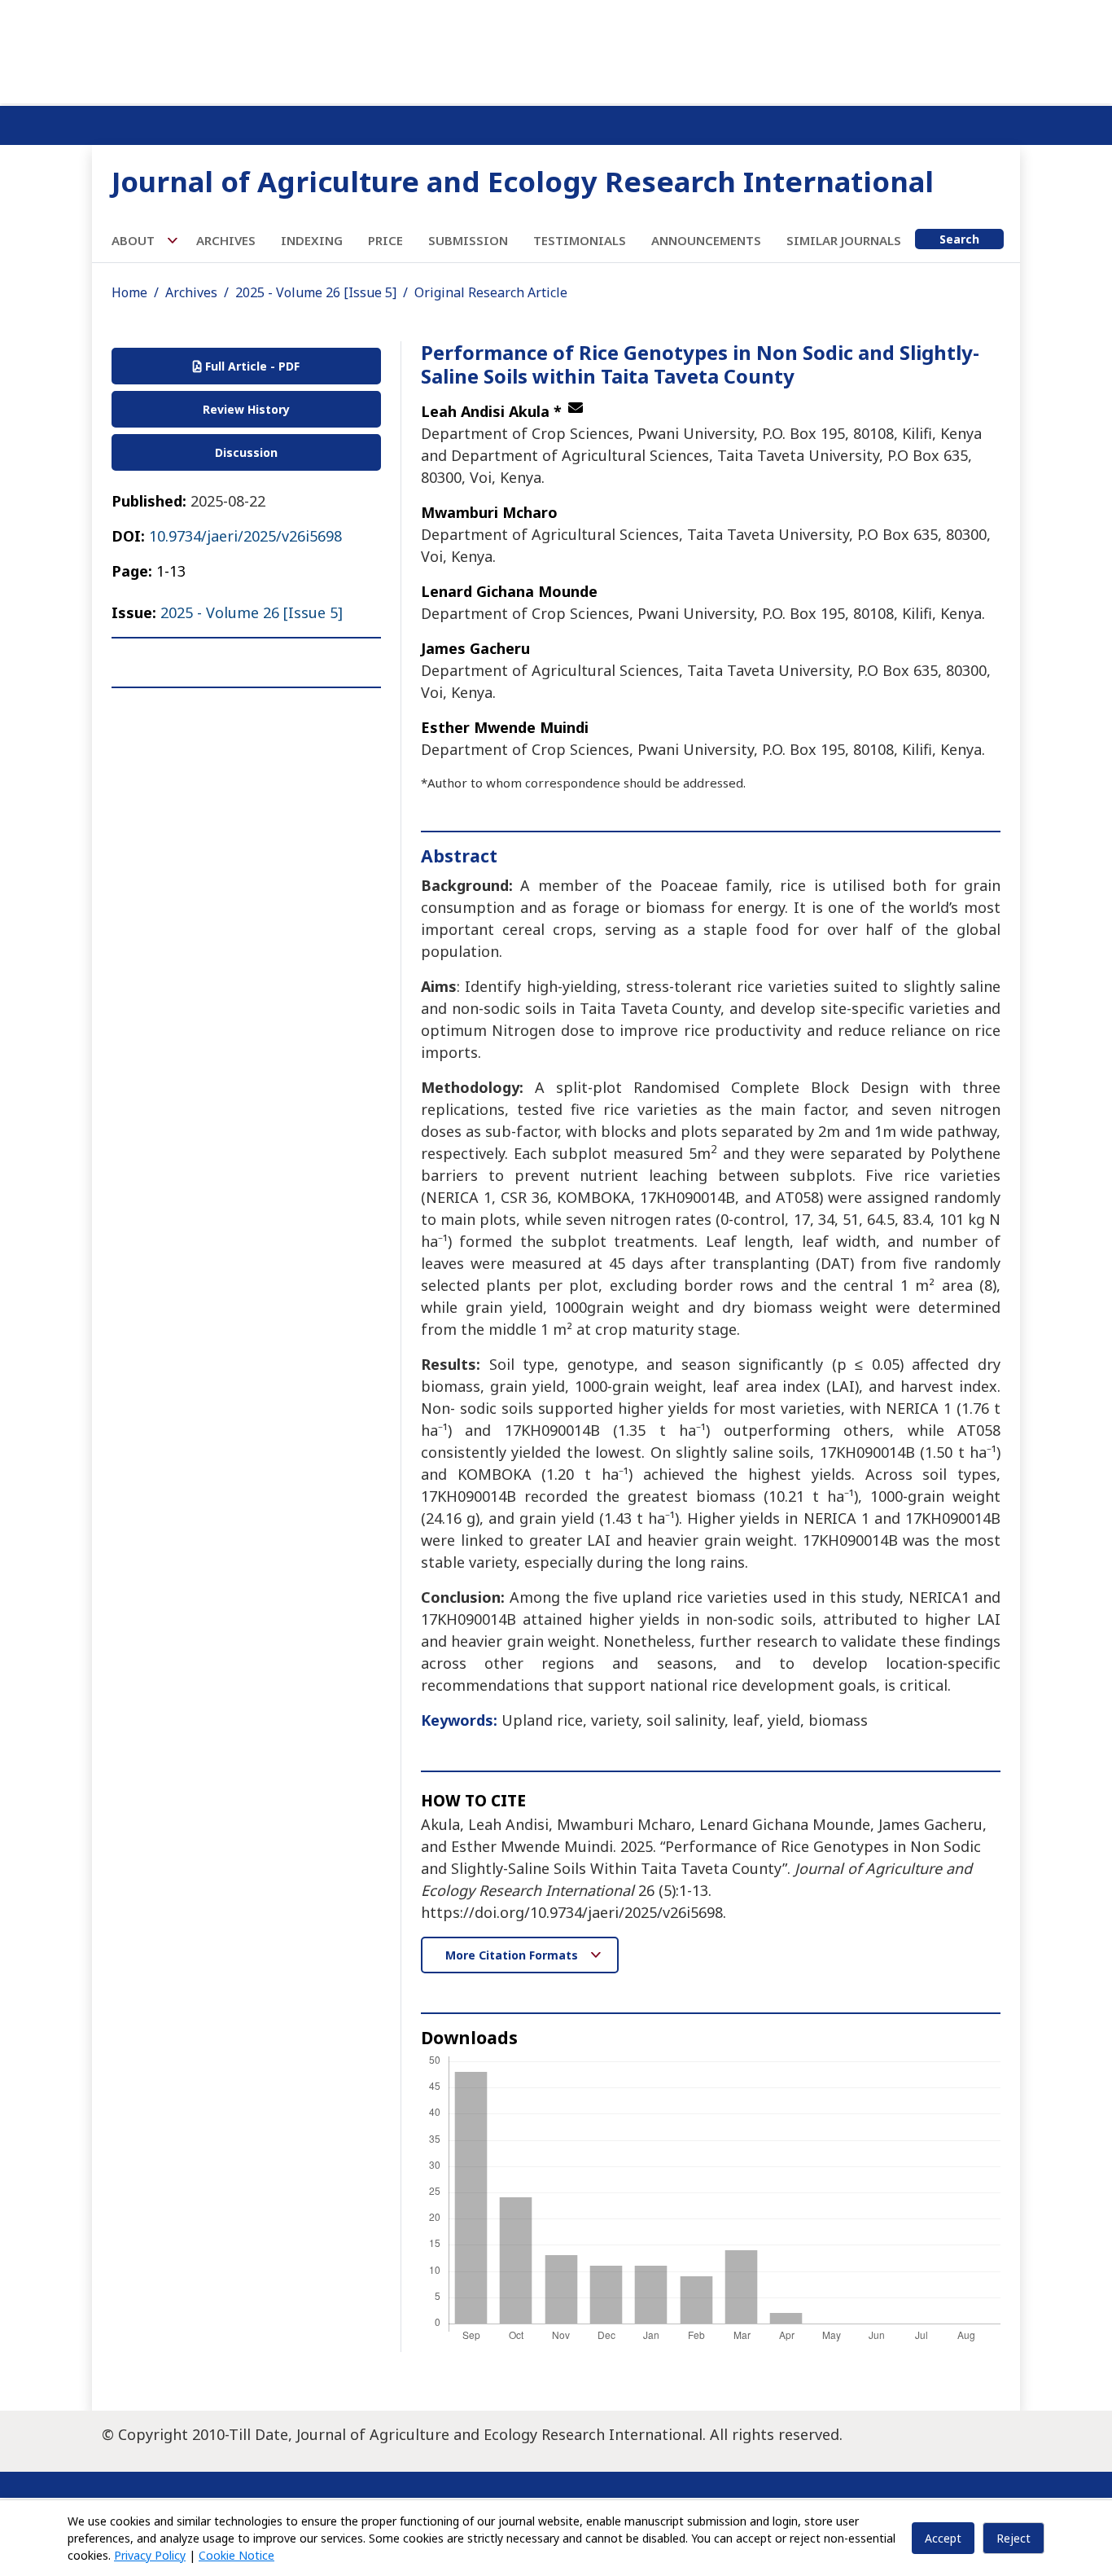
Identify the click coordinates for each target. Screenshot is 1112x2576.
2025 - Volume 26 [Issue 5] (316, 292)
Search (959, 239)
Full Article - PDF (251, 366)
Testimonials (580, 240)
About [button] (135, 240)
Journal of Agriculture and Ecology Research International (523, 181)
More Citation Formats (513, 1955)
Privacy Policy (150, 2555)
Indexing (312, 240)
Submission (468, 240)
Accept (943, 2538)
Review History (246, 409)
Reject (1013, 2538)
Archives (226, 240)
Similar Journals (844, 240)
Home (129, 292)
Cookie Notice (236, 2555)
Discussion (246, 452)
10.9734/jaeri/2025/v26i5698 (245, 536)
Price (385, 240)
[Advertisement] (556, 49)
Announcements (706, 240)
